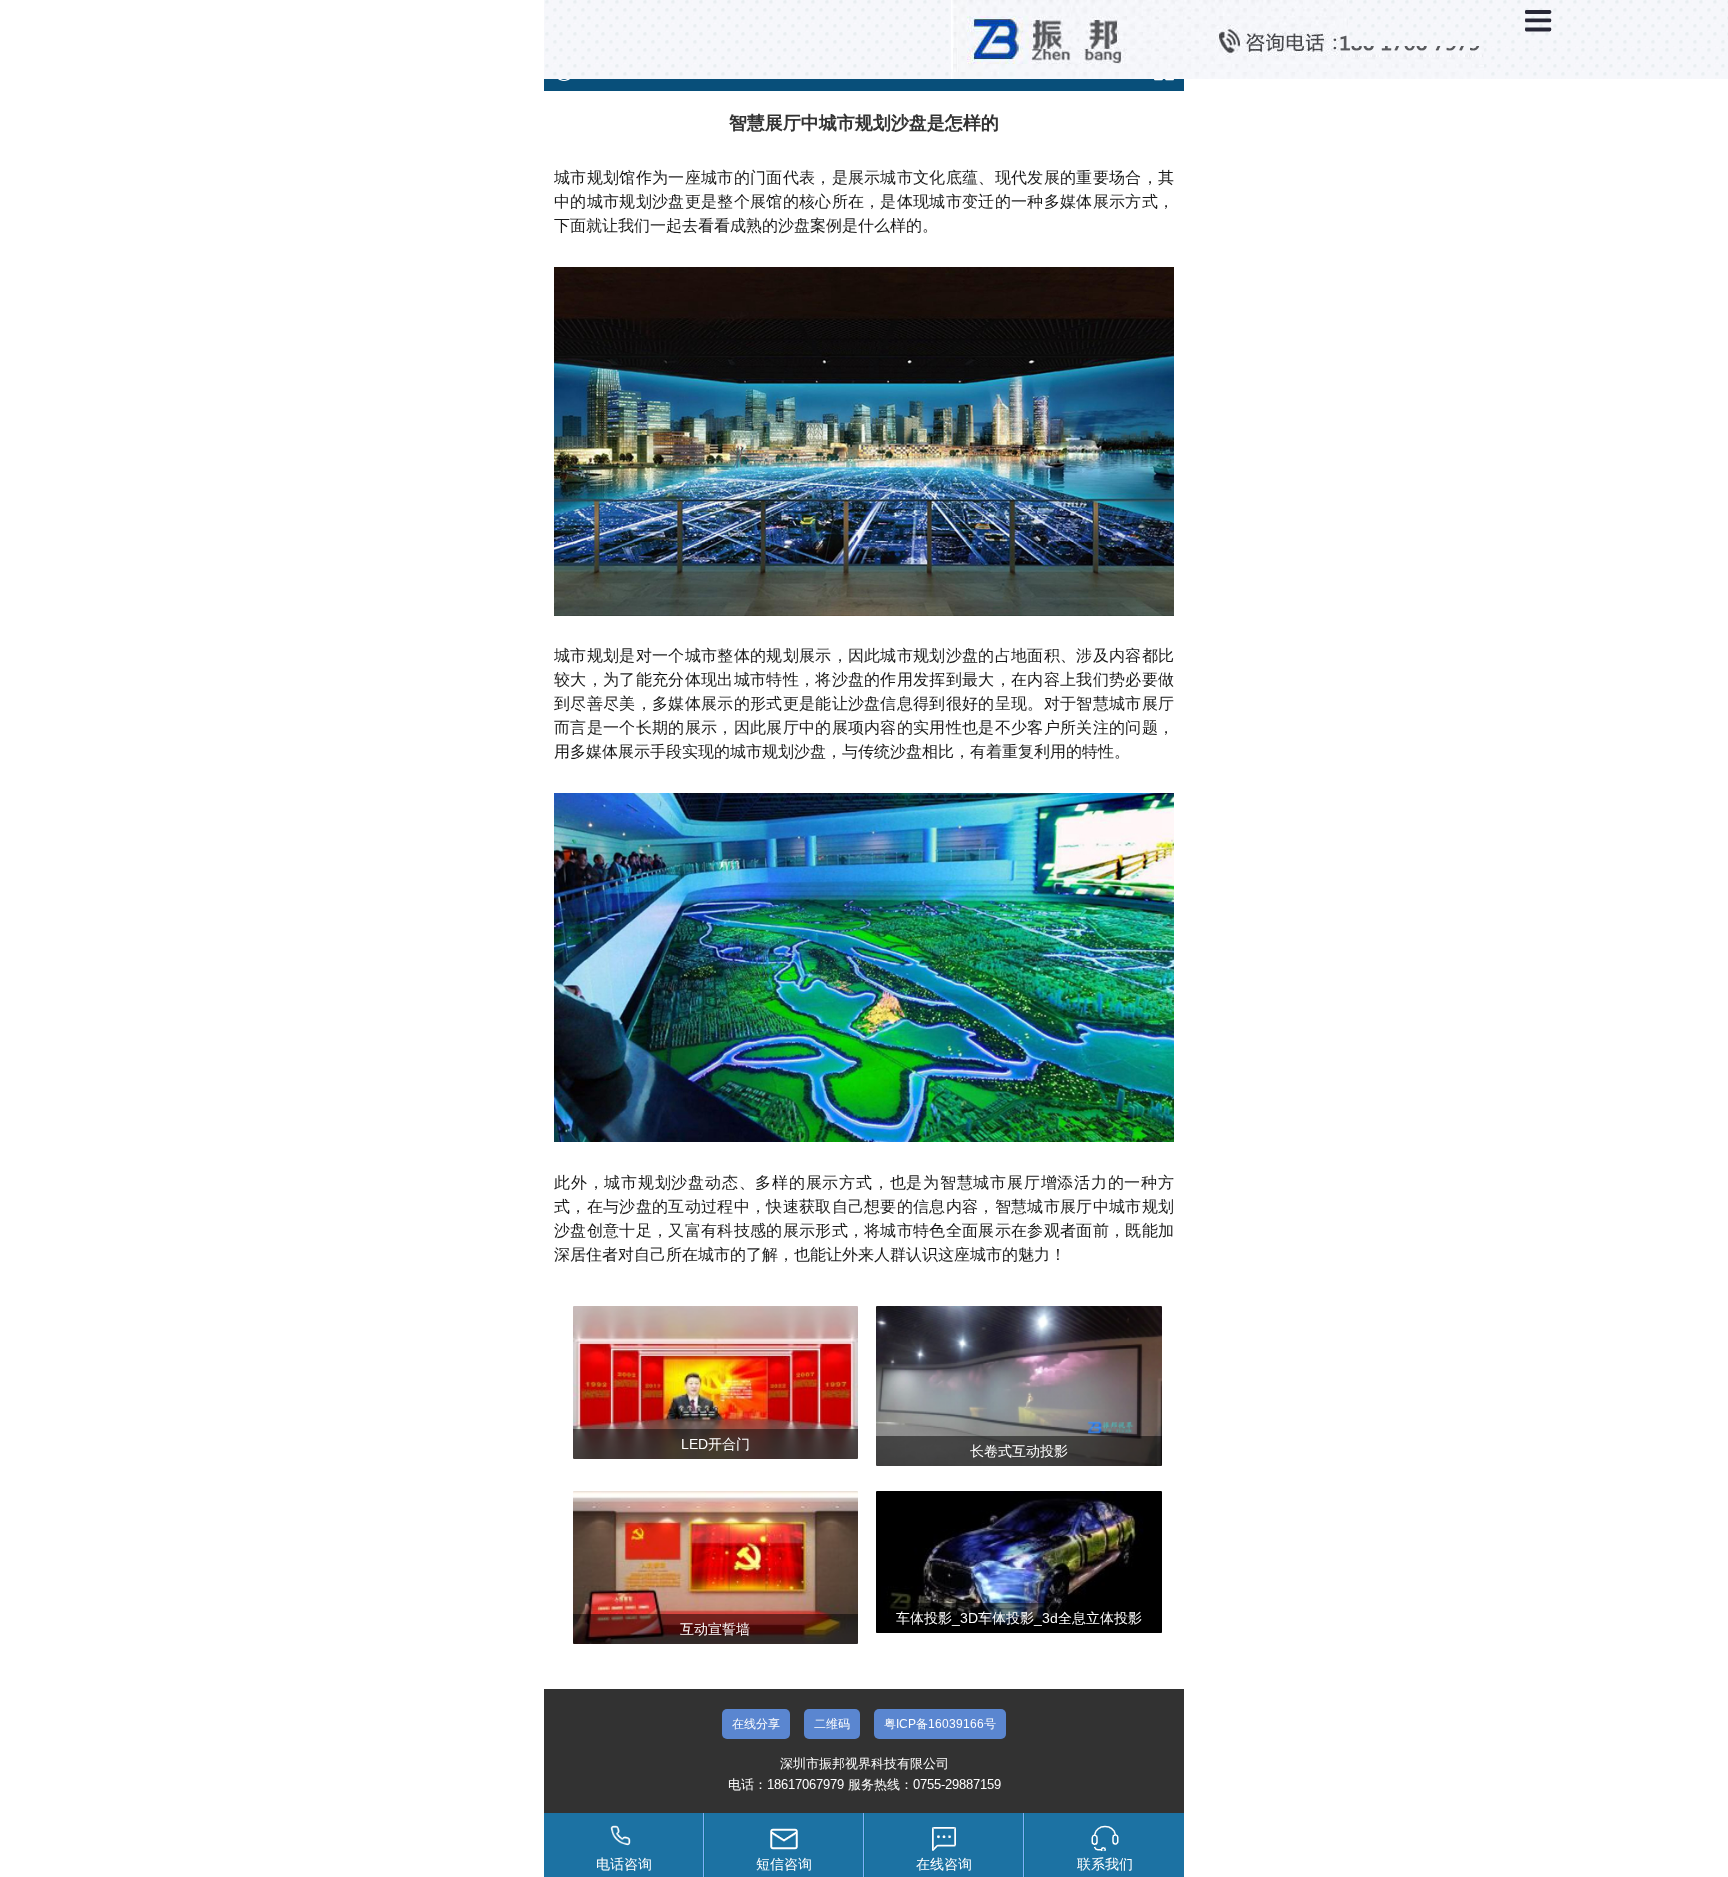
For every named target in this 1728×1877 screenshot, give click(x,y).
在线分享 (756, 1724)
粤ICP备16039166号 (940, 1724)
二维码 (832, 1724)
